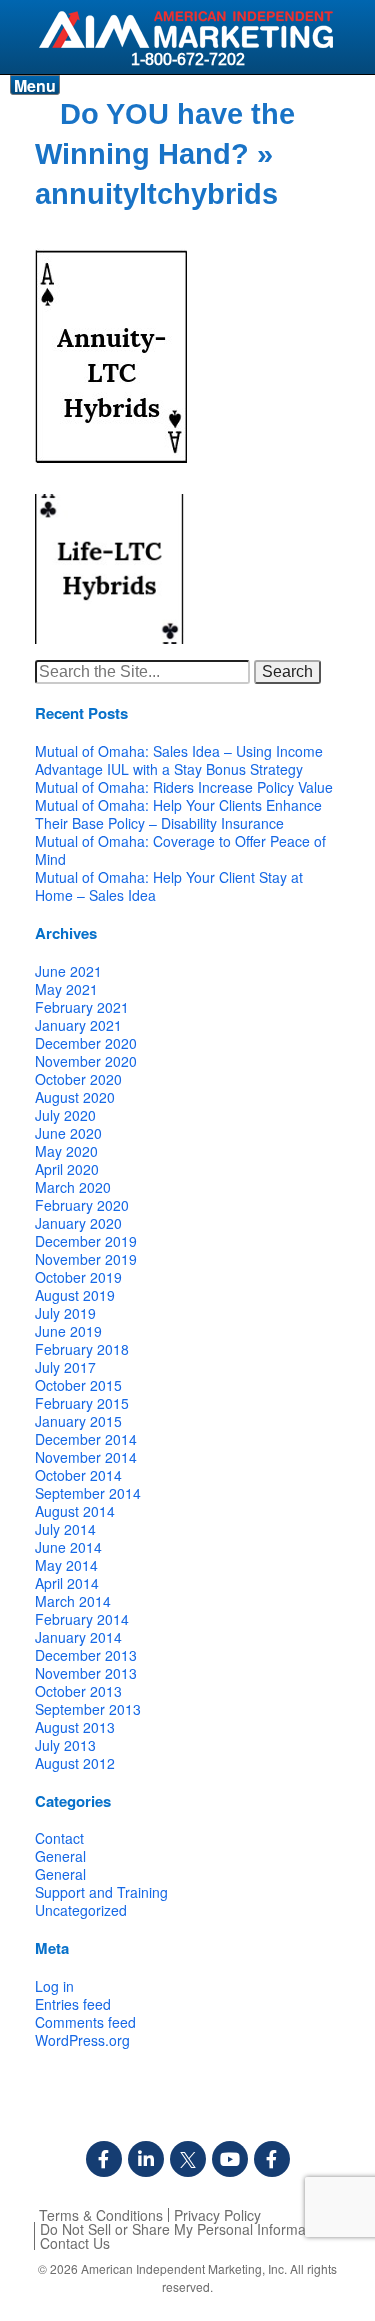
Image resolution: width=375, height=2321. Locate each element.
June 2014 (68, 1547)
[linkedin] (146, 2159)
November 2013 (86, 1673)
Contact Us (75, 2243)
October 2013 (78, 1691)
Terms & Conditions (101, 2215)
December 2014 (86, 1439)
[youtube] (230, 2159)
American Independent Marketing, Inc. (184, 2268)
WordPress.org (82, 2040)
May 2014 (66, 1565)
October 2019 (78, 1277)
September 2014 (88, 1493)
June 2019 (68, 1331)
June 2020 (68, 1133)
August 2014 (75, 1511)
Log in (54, 1986)
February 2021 (82, 1007)
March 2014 (73, 1601)
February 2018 (82, 1349)
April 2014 (67, 1583)
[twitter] (188, 2159)
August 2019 (75, 1295)
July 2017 (65, 1367)
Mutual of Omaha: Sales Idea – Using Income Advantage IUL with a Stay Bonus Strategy (179, 760)
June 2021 (68, 971)
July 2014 (65, 1529)
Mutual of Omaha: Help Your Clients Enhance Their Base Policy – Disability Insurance (178, 814)
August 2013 (75, 1727)
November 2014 (86, 1457)
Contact (59, 1838)
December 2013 (86, 1655)
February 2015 (82, 1403)
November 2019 (86, 1259)
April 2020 (67, 1169)
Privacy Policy (217, 2215)
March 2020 (73, 1187)
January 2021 (78, 1025)
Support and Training (101, 1892)
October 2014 (78, 1475)
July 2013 (65, 1745)
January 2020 (78, 1223)
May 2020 (66, 1151)
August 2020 (75, 1097)
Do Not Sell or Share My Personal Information (184, 2229)
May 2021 (66, 989)
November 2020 (86, 1061)
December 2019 (86, 1241)
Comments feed (85, 2022)
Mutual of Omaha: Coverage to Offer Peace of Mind (180, 850)
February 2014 (82, 1619)
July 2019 (65, 1313)
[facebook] (104, 2159)
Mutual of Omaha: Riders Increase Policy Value (184, 787)
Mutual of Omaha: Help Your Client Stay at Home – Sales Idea (169, 886)
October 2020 (78, 1079)
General (60, 1856)
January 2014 (78, 1637)
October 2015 (78, 1385)
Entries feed (73, 2004)
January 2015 (78, 1421)
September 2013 (88, 1709)
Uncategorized (81, 1910)
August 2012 (75, 1763)
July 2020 (65, 1115)
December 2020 (86, 1043)
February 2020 (82, 1205)
